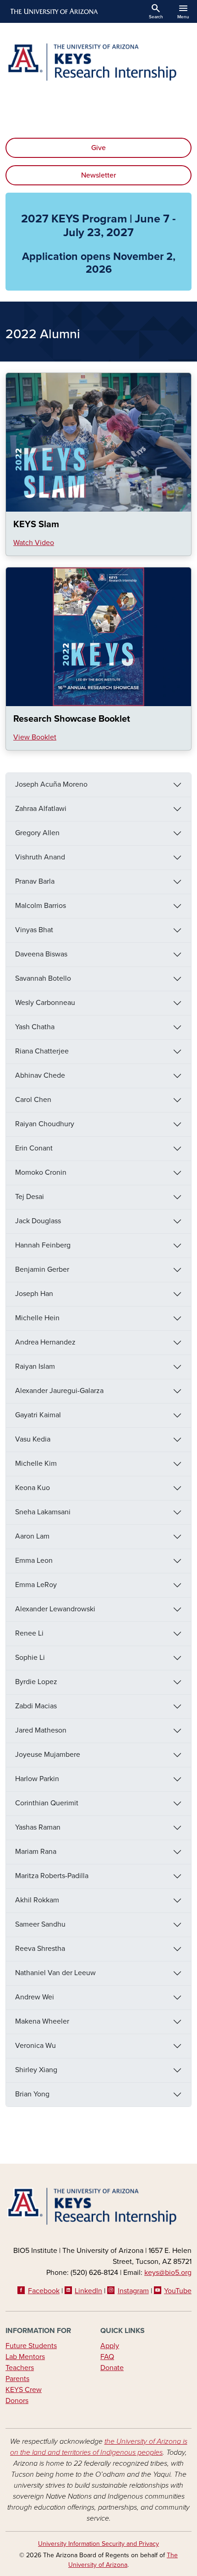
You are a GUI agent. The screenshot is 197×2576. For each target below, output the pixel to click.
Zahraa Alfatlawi (41, 809)
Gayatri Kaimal (38, 1415)
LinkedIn (88, 2291)
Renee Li (29, 1633)
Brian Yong (32, 2094)
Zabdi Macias (36, 1706)
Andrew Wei (35, 1997)
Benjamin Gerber (42, 1269)
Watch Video (34, 543)
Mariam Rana (36, 1852)
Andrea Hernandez (45, 1342)
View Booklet (35, 737)
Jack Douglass (38, 1221)
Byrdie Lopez (36, 1682)
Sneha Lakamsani (43, 1512)
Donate (112, 2368)
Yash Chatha (35, 1027)
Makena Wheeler (42, 2021)
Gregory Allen (37, 833)
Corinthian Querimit (47, 1803)
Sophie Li (30, 1658)
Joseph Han (34, 1294)
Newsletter (98, 175)
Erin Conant (34, 1148)
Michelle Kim (36, 1464)
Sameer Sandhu (40, 1924)
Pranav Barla (35, 881)
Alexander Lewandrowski (55, 1609)
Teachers (20, 2368)
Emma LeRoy (36, 1585)
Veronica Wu (36, 2046)
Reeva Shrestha (40, 1949)
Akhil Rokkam (37, 1900)
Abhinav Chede (40, 1075)
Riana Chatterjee (42, 1051)
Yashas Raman (38, 1827)
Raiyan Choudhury (45, 1124)
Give (98, 148)
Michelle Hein (37, 1318)
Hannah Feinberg (43, 1245)
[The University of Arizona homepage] (53, 11)
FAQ (107, 2357)
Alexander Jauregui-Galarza (59, 1391)
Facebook (44, 2291)
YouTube (178, 2291)
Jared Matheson (41, 1730)
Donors (17, 2401)
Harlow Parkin (37, 1779)
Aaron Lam (32, 1536)
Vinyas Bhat (34, 930)
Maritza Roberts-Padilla (52, 1876)
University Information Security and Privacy (98, 2544)
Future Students (31, 2346)
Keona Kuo (33, 1488)
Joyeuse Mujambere (48, 1755)
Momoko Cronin (41, 1172)
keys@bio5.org (168, 2273)
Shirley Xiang (36, 2070)
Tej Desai (30, 1197)
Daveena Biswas (41, 954)
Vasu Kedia (33, 1439)
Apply (110, 2346)
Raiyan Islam (35, 1366)
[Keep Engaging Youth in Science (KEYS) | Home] (98, 62)
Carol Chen (33, 1100)
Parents (17, 2379)
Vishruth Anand (40, 857)
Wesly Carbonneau (45, 1003)
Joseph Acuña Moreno (51, 784)
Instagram (133, 2291)
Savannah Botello (43, 978)
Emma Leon (34, 1561)
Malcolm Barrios (41, 906)
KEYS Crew (24, 2390)
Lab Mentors (25, 2357)
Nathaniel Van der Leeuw (55, 1973)
